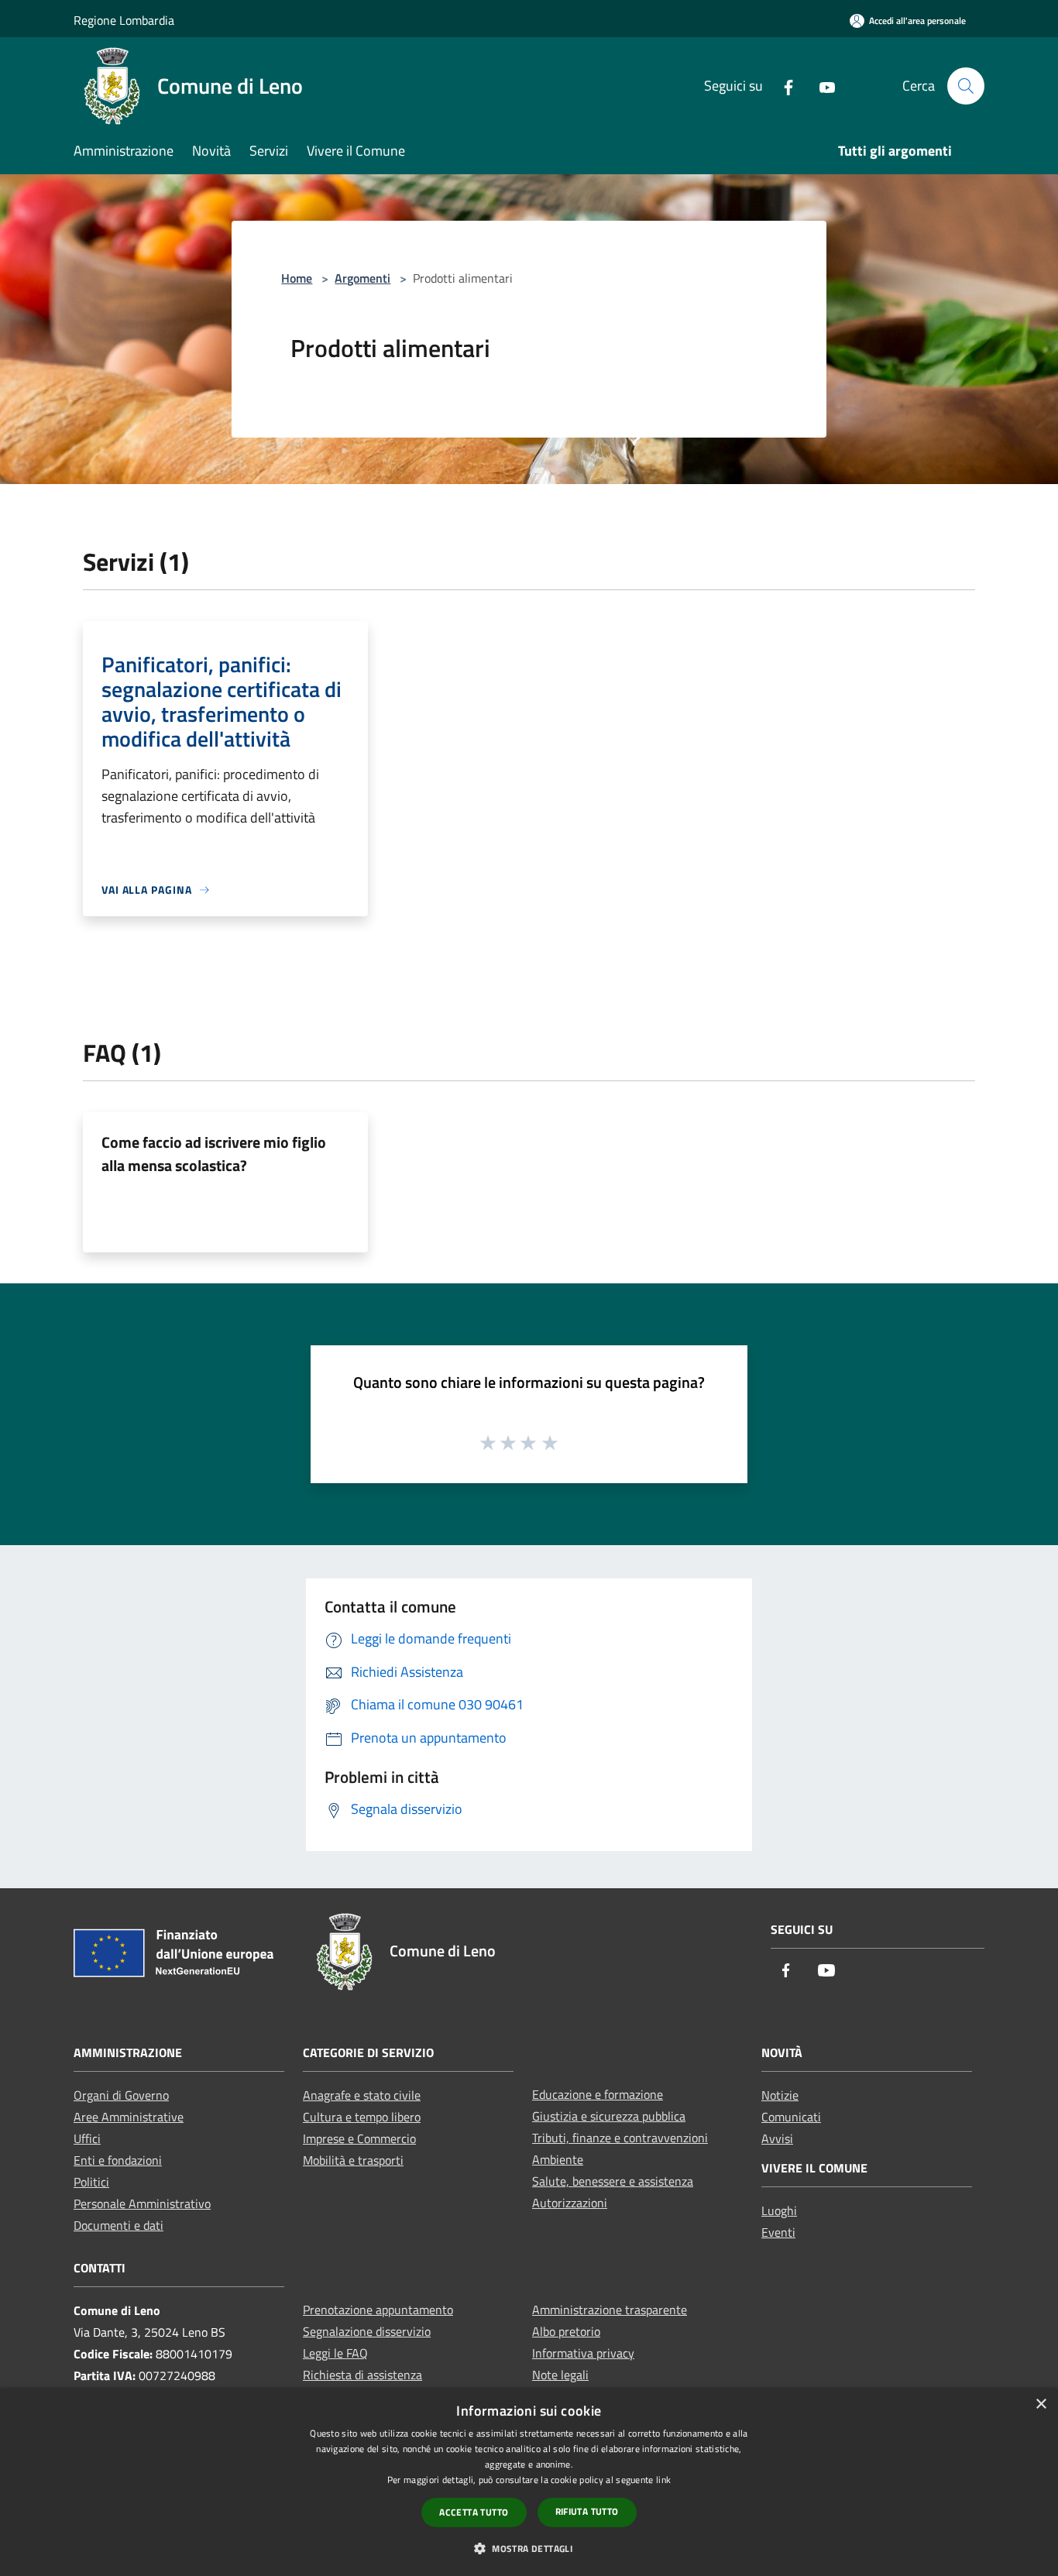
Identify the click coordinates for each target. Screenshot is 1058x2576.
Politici (91, 2182)
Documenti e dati (119, 2225)
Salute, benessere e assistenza (613, 2181)
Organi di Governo (121, 2095)
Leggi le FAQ (335, 2353)
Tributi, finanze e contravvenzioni (620, 2138)
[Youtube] (821, 86)
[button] (529, 2548)
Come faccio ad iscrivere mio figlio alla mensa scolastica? (214, 1154)
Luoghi (779, 2210)
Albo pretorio (566, 2331)
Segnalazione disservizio (367, 2331)
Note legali (560, 2375)
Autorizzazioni (570, 2203)
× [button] (1041, 2404)
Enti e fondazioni (118, 2160)
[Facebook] (782, 86)
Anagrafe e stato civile (362, 2095)
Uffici (87, 2138)
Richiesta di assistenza (362, 2375)
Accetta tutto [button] (474, 2512)
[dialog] (529, 2482)
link (663, 2480)
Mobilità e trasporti (353, 2160)
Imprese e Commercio (359, 2138)
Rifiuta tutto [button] (587, 2511)
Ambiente (558, 2159)
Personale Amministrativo (142, 2203)
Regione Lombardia (124, 20)
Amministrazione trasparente (610, 2310)
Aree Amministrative (129, 2117)
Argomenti (362, 278)
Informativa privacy (583, 2353)
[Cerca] (966, 86)
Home (297, 278)
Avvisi (777, 2138)
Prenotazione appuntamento (378, 2310)
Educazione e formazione (598, 2094)
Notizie (780, 2095)
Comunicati (791, 2117)
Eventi (778, 2232)
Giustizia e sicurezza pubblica (609, 2116)
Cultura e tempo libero (362, 2117)
